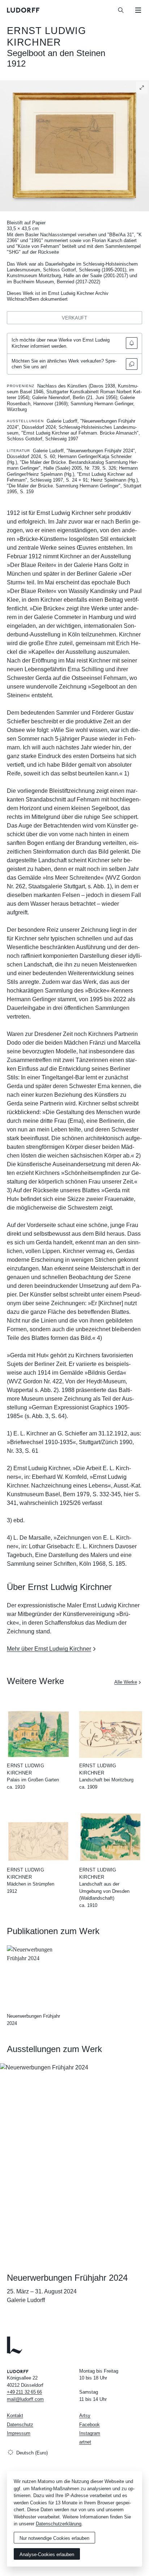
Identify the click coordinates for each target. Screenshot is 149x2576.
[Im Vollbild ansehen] (142, 88)
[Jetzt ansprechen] (132, 364)
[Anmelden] (132, 343)
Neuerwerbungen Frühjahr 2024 (67, 2278)
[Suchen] (121, 10)
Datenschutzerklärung (59, 2524)
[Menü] (138, 10)
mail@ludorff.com (25, 2399)
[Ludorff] (24, 10)
